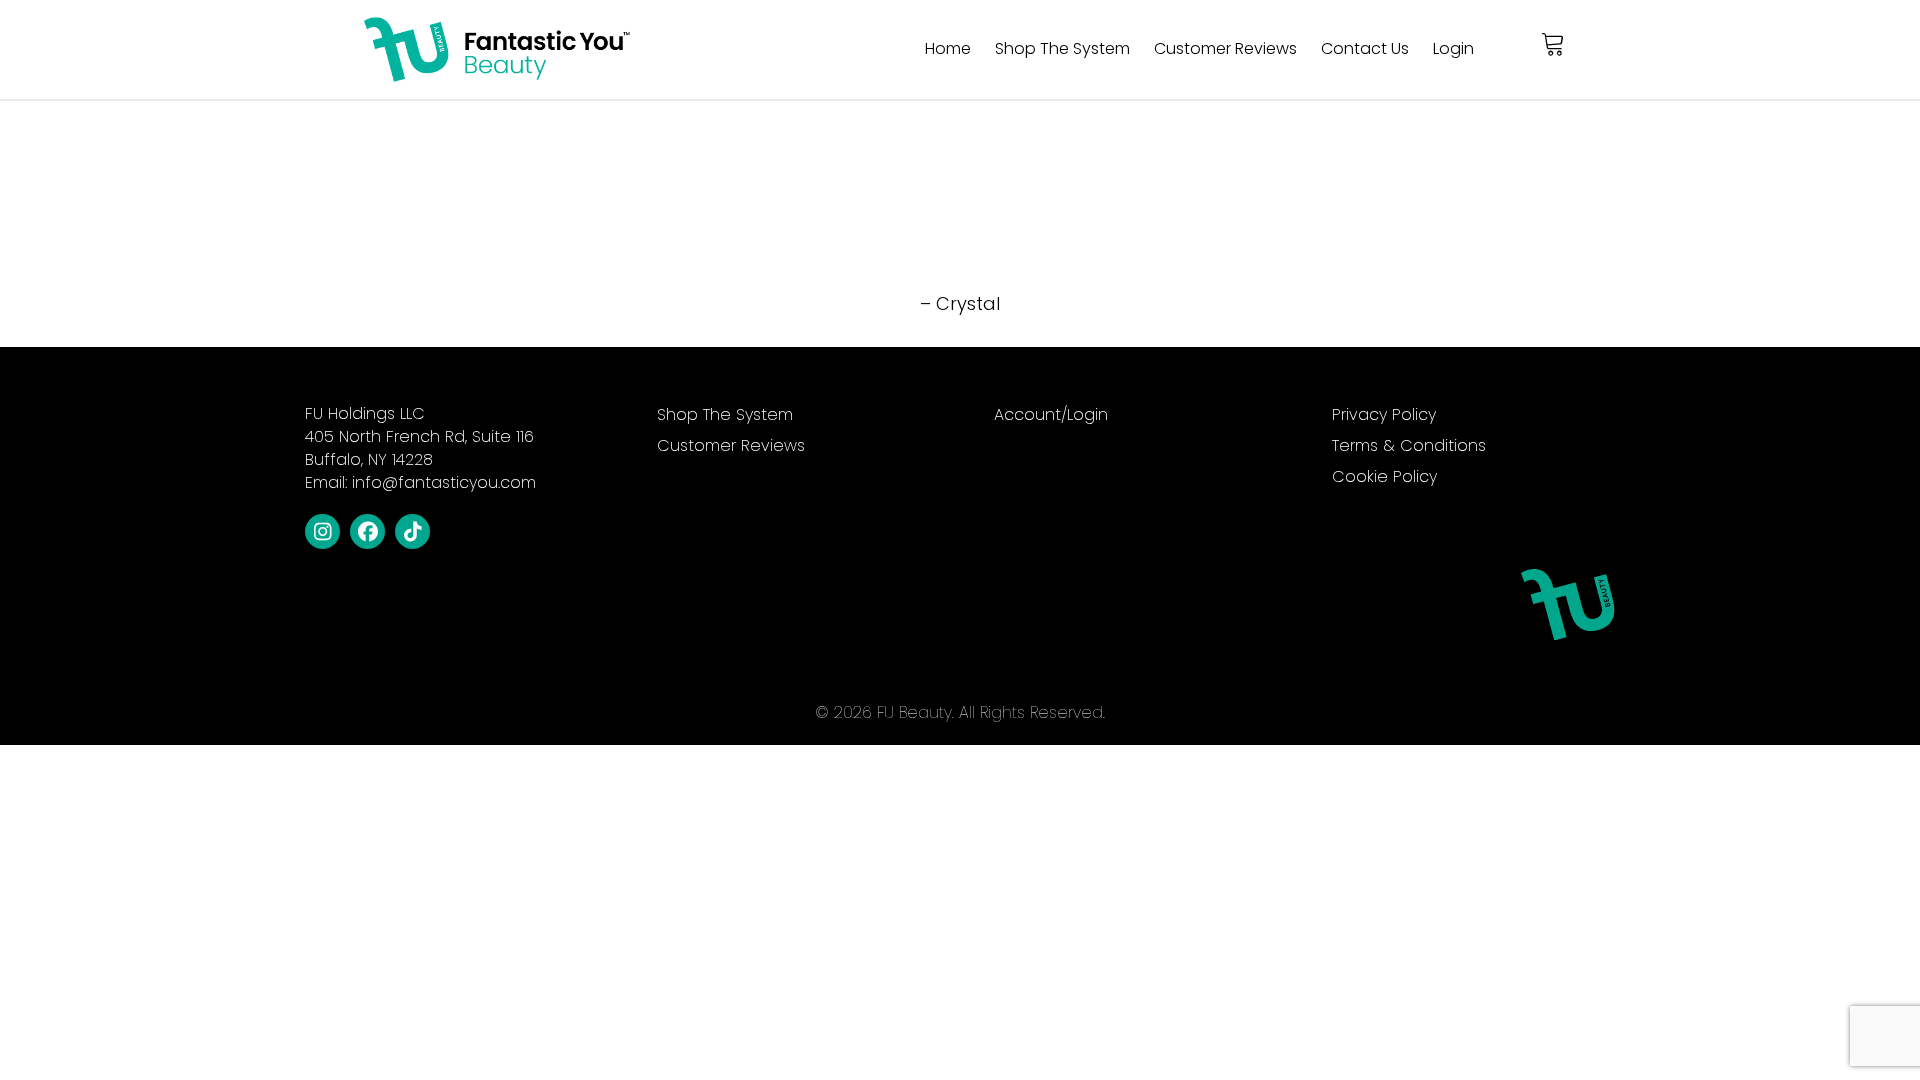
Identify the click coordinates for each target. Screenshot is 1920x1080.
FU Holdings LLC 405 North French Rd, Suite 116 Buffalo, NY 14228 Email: (420, 448)
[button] (322, 531)
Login (1453, 48)
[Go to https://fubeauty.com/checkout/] (1554, 44)
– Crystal (960, 303)
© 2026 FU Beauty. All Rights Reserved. (960, 712)
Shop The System (1062, 48)
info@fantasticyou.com (444, 482)
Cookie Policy (1384, 478)
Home (948, 48)
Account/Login (1051, 416)
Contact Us (1365, 48)
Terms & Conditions (1409, 447)
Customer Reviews (1225, 48)
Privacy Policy (1384, 416)
